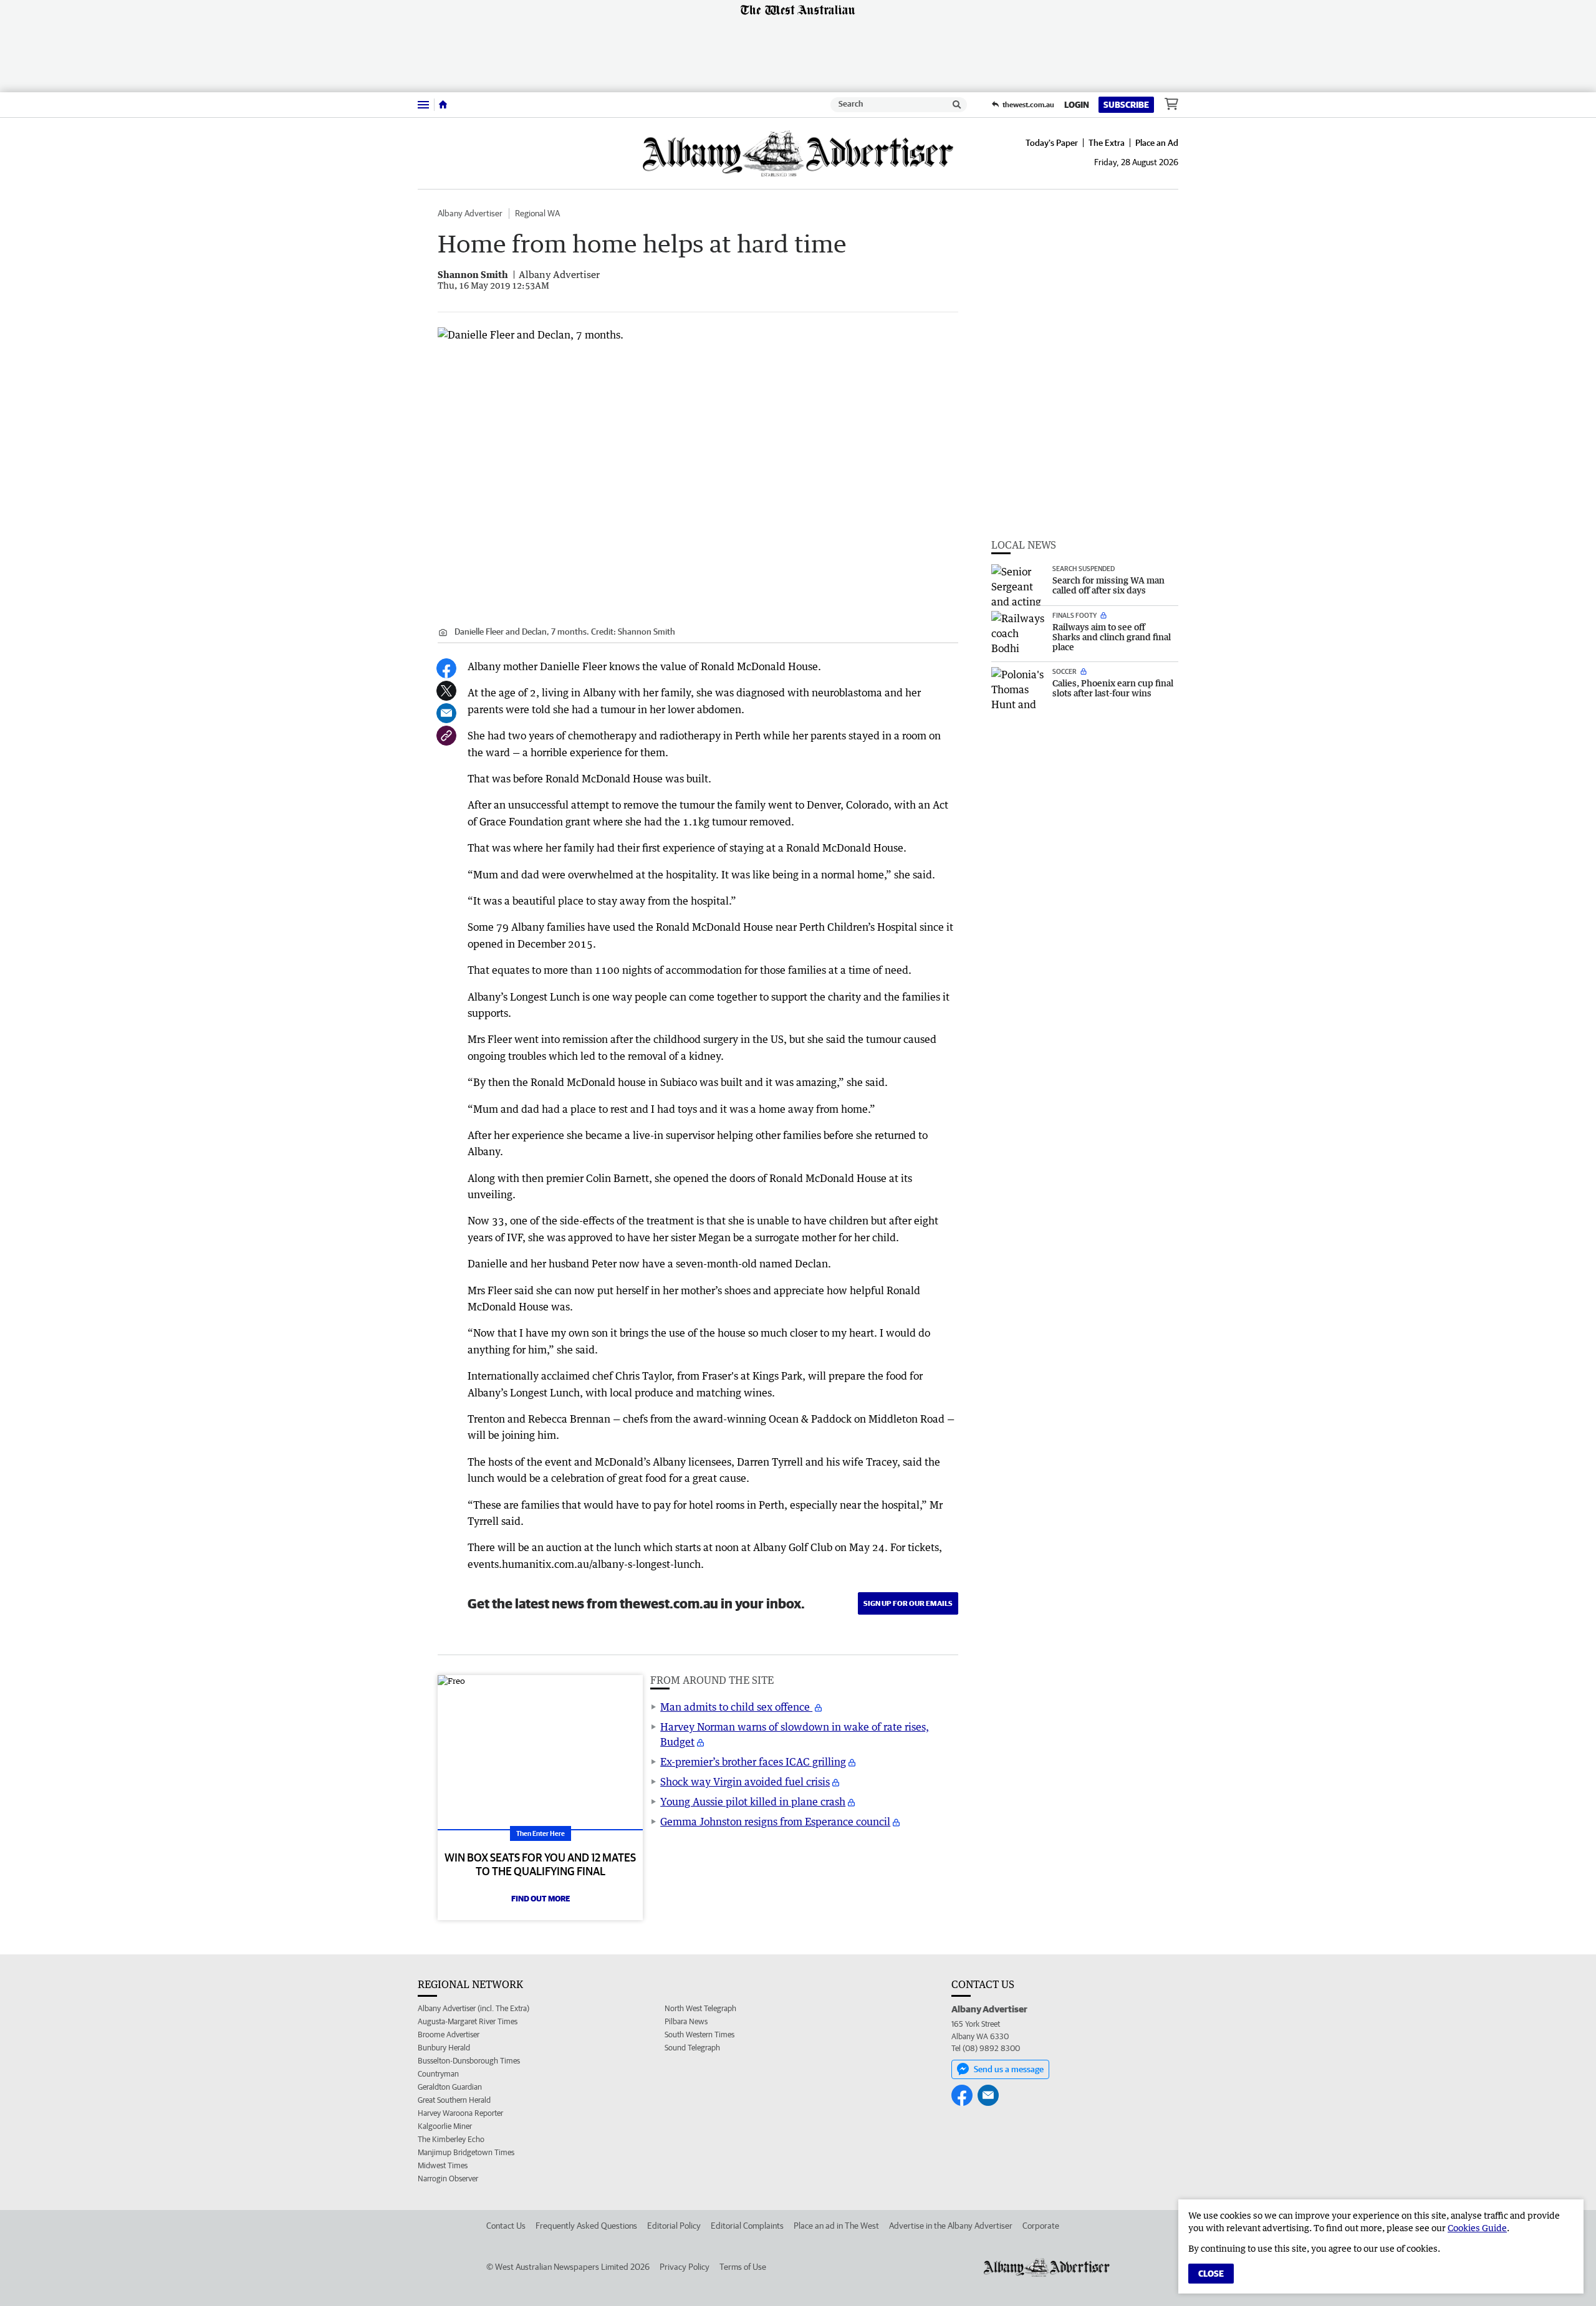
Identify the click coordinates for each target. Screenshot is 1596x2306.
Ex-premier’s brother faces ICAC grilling (753, 1762)
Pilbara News (686, 2021)
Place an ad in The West (836, 2226)
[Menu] (423, 104)
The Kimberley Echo (451, 2139)
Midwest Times (443, 2165)
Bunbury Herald (444, 2048)
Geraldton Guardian (450, 2087)
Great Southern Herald (454, 2100)
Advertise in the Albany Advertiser (951, 2226)
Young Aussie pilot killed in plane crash (753, 1802)
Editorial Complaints (747, 2226)
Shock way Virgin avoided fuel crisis (745, 1782)
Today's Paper (1052, 143)
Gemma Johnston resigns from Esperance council (775, 1822)
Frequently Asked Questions (586, 2226)
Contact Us (506, 2226)
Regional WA (537, 213)
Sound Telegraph (692, 2048)
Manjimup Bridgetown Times (466, 2152)
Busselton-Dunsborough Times (469, 2061)
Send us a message (1009, 2069)
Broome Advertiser (449, 2035)
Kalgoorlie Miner (445, 2126)
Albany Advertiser (470, 213)
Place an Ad (1157, 143)
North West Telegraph (700, 2008)
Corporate (1041, 2226)
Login (1077, 105)
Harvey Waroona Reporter (460, 2113)
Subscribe (1126, 105)
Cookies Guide (1477, 2228)
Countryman (438, 2074)
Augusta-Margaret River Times (468, 2021)
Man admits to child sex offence (736, 1707)
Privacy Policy (685, 2267)
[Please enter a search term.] (957, 105)
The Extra (1107, 143)
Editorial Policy (674, 2226)
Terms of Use (743, 2267)
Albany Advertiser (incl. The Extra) (474, 2008)
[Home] (443, 105)
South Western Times (699, 2035)
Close (1211, 2274)
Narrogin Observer (448, 2179)
